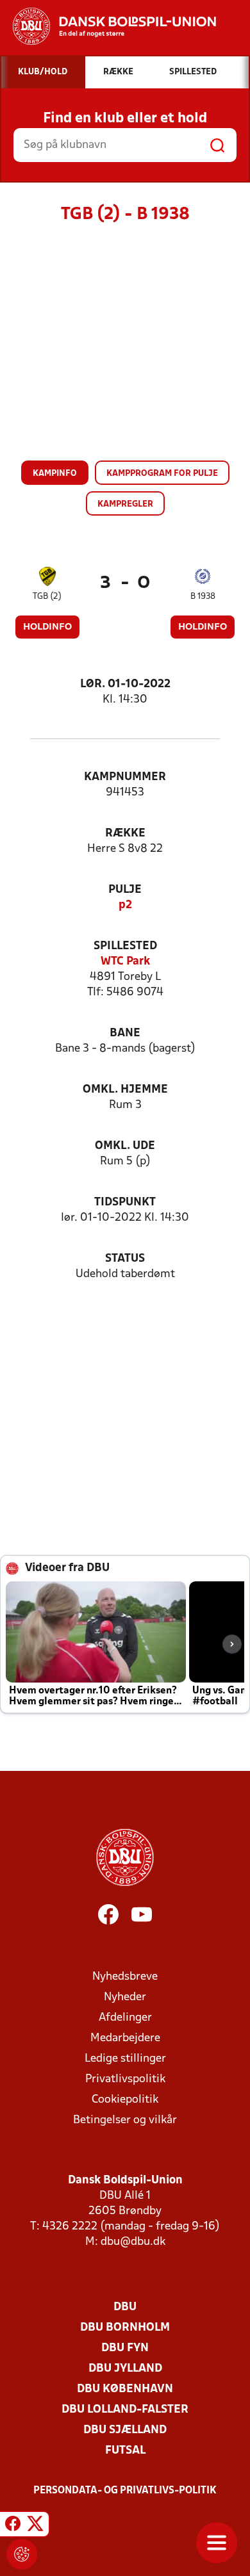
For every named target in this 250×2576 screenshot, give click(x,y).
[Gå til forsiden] (108, 26)
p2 (125, 905)
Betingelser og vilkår (125, 2120)
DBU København (125, 2389)
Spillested (125, 946)
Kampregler (125, 504)
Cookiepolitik (125, 2100)
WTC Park (125, 962)
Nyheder (125, 1997)
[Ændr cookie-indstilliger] (22, 2554)
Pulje (125, 890)
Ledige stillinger (125, 2059)
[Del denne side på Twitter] (35, 2526)
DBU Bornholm (125, 2328)
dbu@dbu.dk (133, 2242)
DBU (125, 2307)
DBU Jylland (125, 2369)
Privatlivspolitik (125, 2079)
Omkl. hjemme (125, 1090)
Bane (125, 1033)
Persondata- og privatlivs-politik (125, 2491)
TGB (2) (47, 597)
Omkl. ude (125, 1146)
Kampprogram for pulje (162, 474)
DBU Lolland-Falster (125, 2410)
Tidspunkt (125, 1202)
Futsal (125, 2451)
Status (125, 1259)
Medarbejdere (125, 2038)
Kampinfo (55, 474)
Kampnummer (125, 777)
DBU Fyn (125, 2348)
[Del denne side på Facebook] (13, 2526)
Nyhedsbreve (125, 1977)
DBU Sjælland (125, 2430)
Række (125, 834)
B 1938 (203, 597)
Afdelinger (125, 2018)
